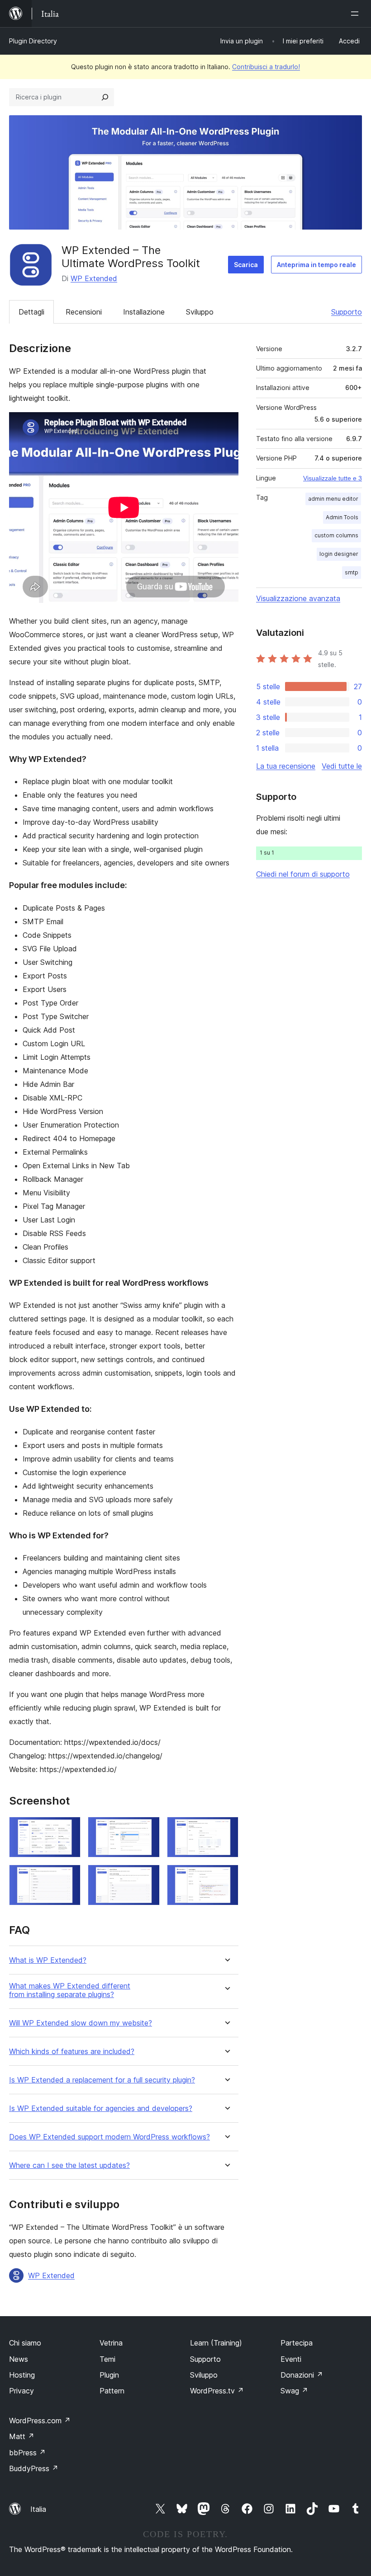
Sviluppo (200, 312)
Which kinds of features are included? (72, 2052)
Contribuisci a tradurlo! (266, 67)
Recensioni (84, 312)
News (19, 2359)
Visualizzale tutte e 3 (333, 478)
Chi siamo (25, 2343)
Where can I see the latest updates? (69, 2165)
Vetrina (111, 2343)
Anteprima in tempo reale (316, 265)
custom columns (336, 535)
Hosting (22, 2375)
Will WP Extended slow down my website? (81, 2023)
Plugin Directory (33, 41)
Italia (38, 2509)
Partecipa (297, 2343)
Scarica (246, 265)
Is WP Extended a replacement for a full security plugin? (102, 2080)
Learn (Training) (216, 2343)
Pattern (112, 2391)
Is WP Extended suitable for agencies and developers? (101, 2108)
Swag (294, 2391)
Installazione (144, 312)
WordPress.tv (217, 2391)
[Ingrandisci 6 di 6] (226, 1877)
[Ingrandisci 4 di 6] (68, 1877)
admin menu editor (333, 499)
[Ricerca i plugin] (105, 97)
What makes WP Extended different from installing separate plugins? (70, 1990)
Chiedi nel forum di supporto (303, 874)
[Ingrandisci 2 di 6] (147, 1829)
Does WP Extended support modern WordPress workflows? (109, 2137)
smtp (352, 572)
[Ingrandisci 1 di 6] (68, 1829)
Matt (22, 2436)
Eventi (291, 2359)
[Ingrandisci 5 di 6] (147, 1877)
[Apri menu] (357, 14)
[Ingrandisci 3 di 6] (226, 1829)
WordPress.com (40, 2421)
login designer (339, 554)
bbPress (27, 2453)
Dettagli (31, 312)
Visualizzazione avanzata (298, 598)
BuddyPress (34, 2468)
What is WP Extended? (48, 1960)
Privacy (21, 2391)
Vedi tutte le (342, 766)
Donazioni (302, 2375)
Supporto (347, 312)
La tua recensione (286, 766)
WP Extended (94, 278)
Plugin (109, 2375)
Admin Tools (342, 517)
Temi (107, 2359)
